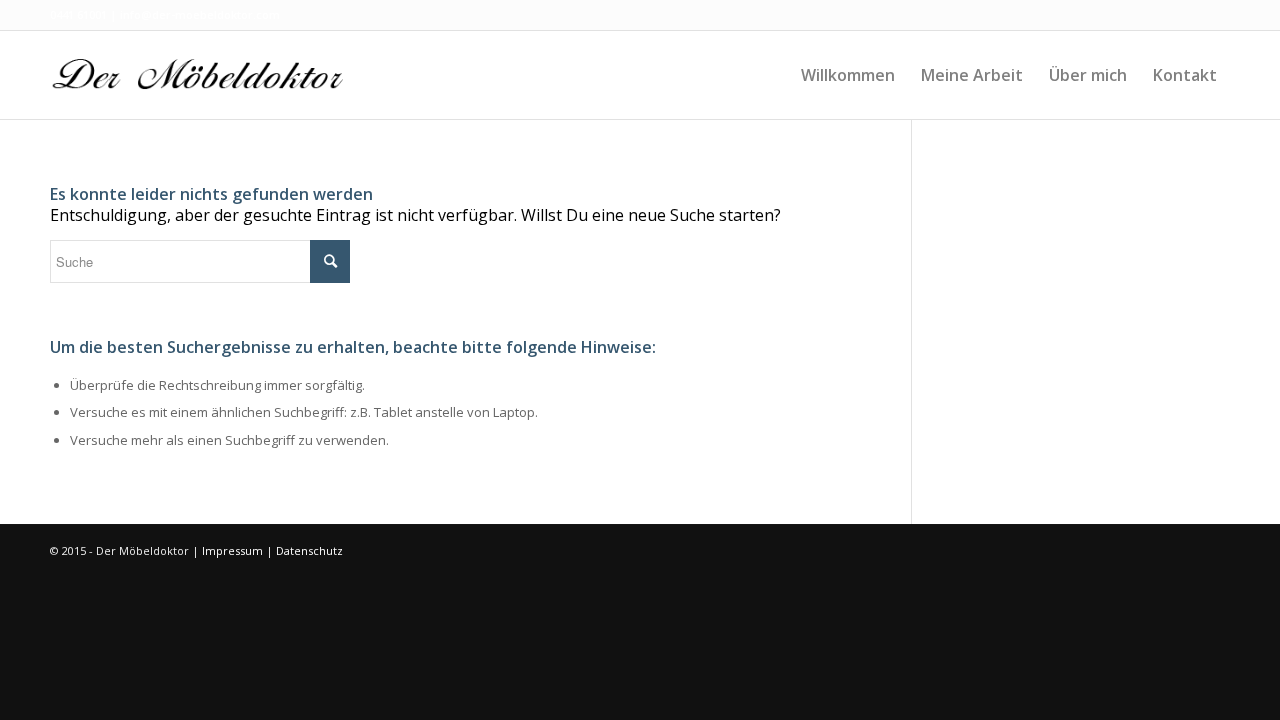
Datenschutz (309, 550)
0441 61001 (78, 14)
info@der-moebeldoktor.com (200, 14)
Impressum (232, 550)
